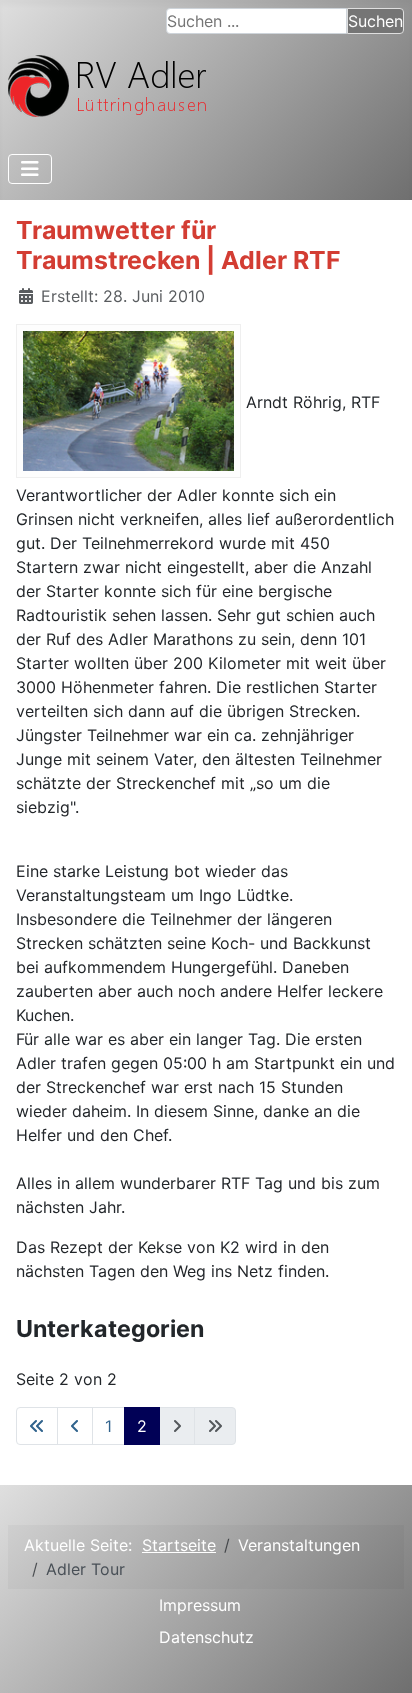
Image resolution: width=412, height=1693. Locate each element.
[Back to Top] (377, 1656)
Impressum (200, 1605)
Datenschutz (206, 1637)
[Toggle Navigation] (30, 169)
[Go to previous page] (75, 1426)
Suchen (375, 21)
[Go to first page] (37, 1426)
